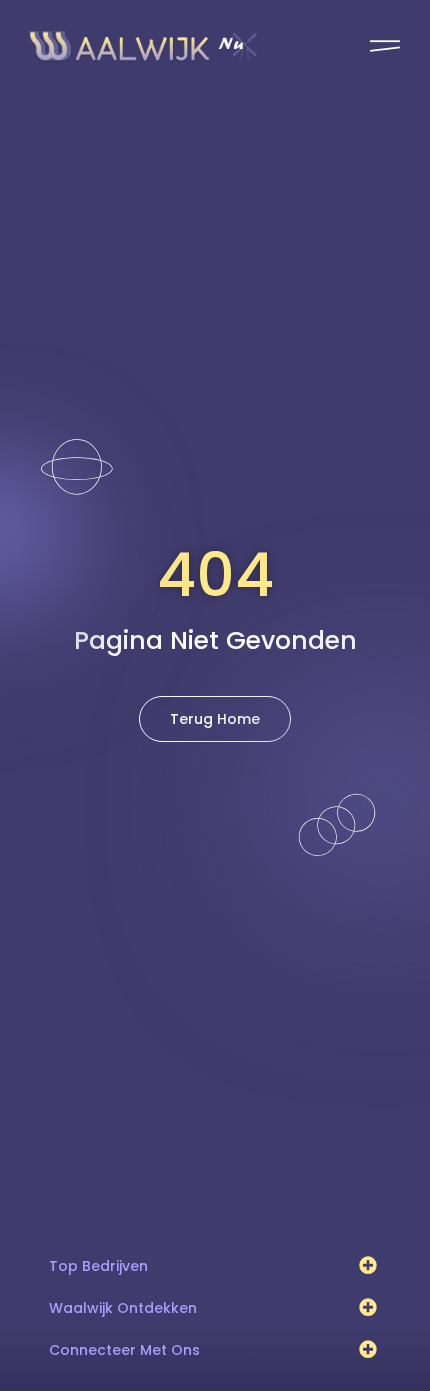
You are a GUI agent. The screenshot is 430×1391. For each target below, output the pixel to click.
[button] (368, 1265)
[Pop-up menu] (385, 46)
